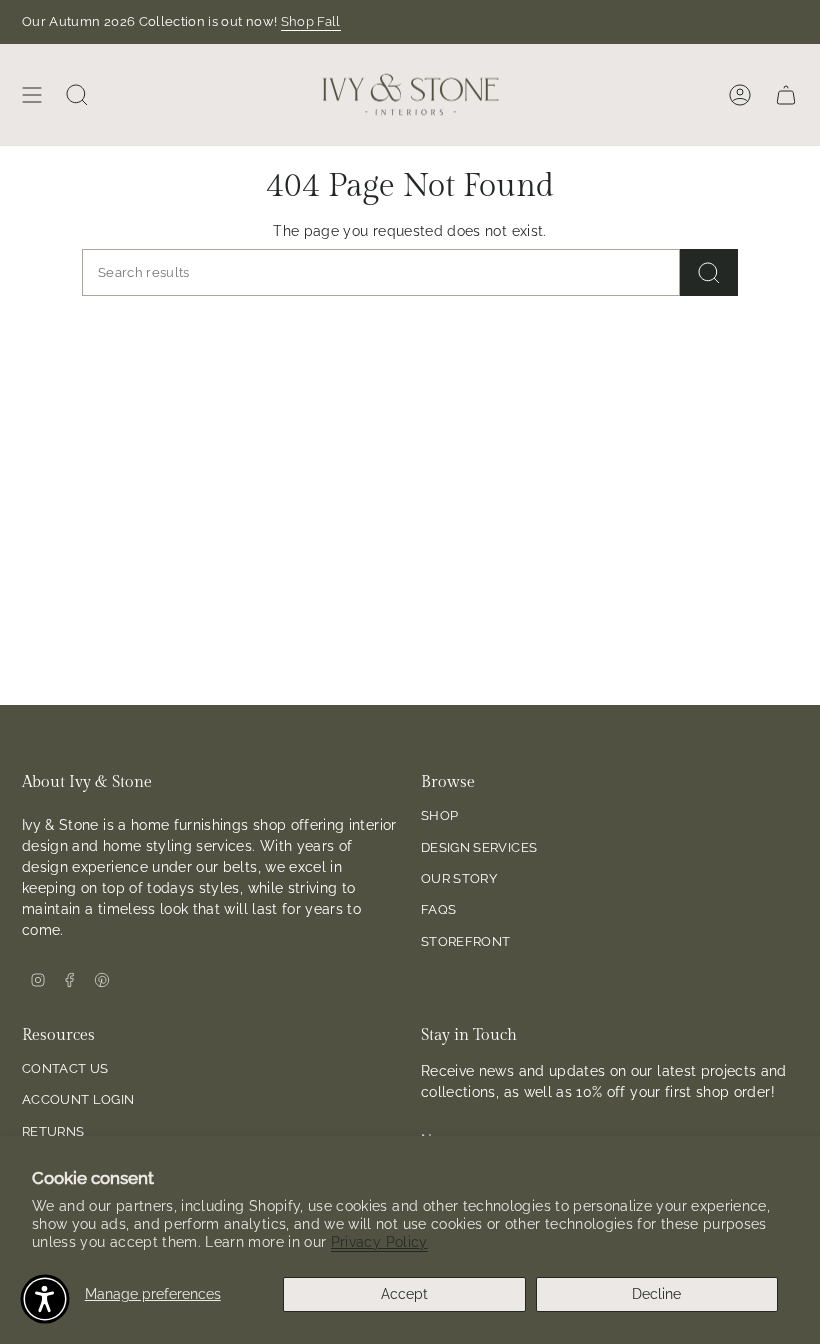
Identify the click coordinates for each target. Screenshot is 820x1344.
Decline (656, 1294)
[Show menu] (32, 94)
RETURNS (53, 1131)
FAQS (438, 909)
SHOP (439, 815)
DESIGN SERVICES (479, 847)
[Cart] (786, 94)
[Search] (709, 272)
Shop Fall (311, 21)
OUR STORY (459, 878)
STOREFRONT (466, 941)
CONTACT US (65, 1068)
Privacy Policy (379, 1242)
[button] (45, 1299)
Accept (404, 1294)
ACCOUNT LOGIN (78, 1099)
